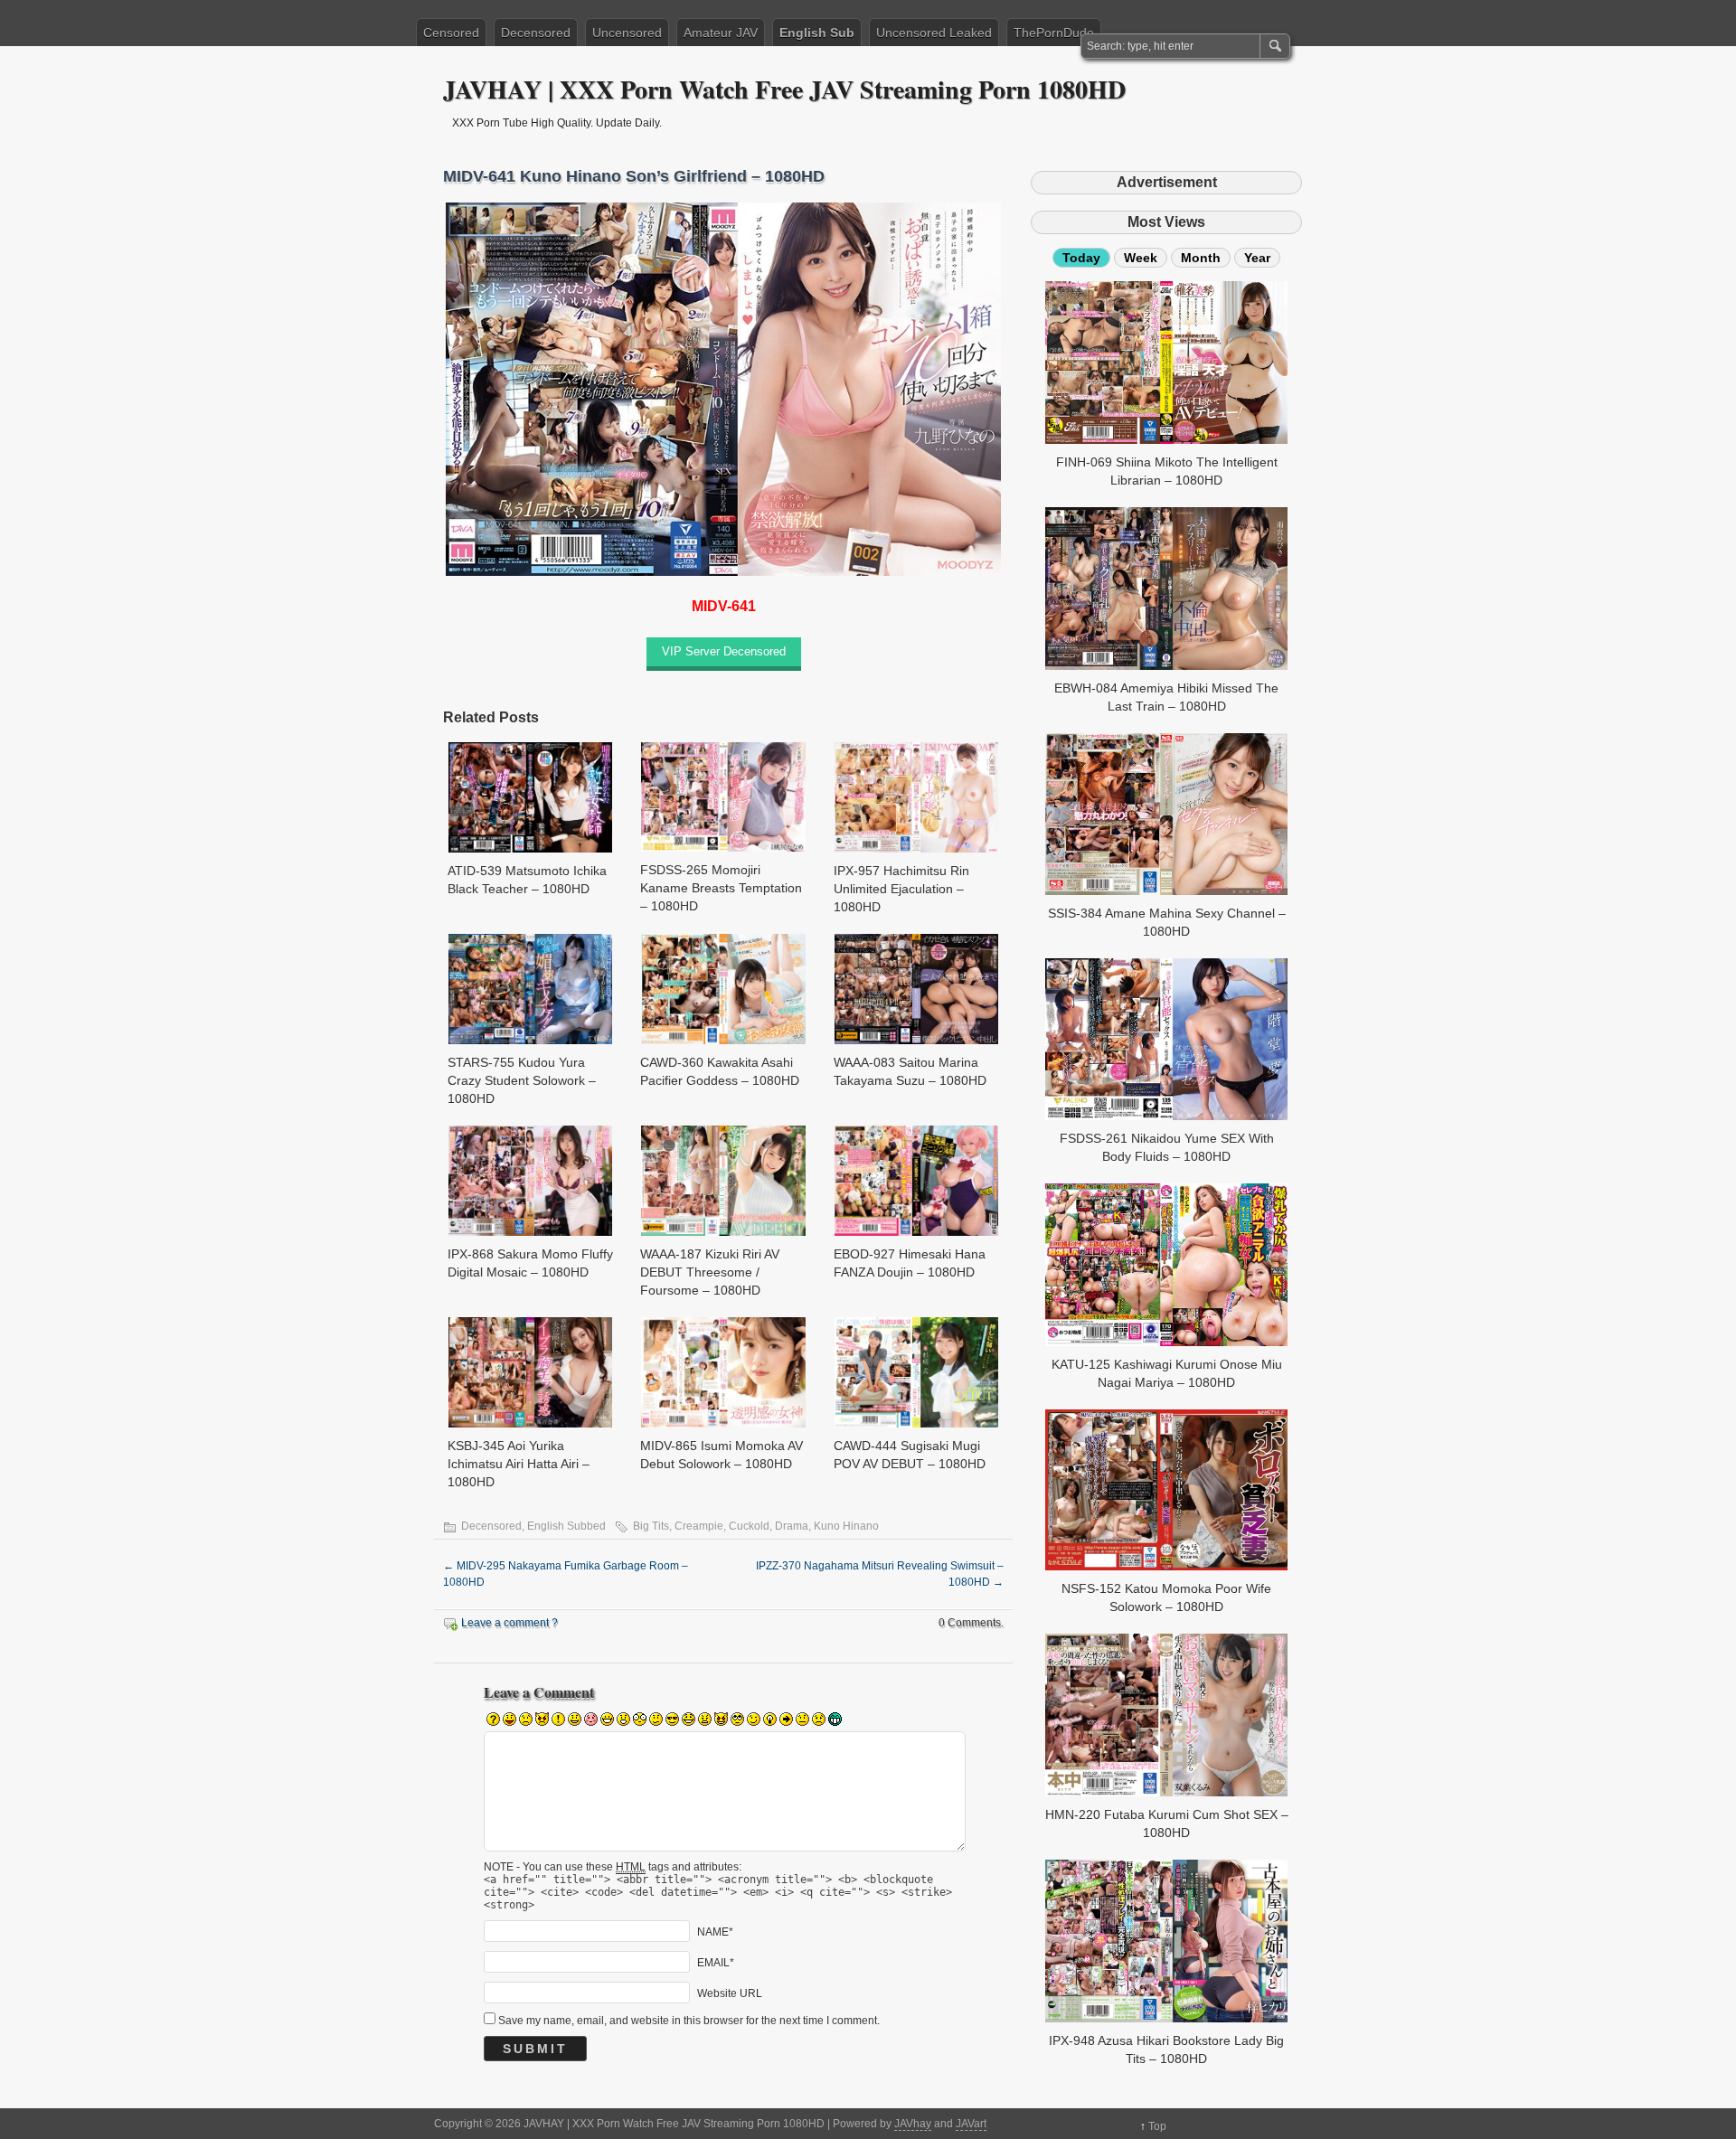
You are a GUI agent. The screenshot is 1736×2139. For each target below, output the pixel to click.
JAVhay (913, 2124)
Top (1157, 2126)
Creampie (699, 1526)
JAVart (971, 2124)
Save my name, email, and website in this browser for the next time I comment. (689, 2021)
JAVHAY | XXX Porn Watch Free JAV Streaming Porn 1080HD (784, 89)
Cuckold (749, 1526)
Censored (451, 33)
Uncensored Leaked (934, 33)
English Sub (817, 33)
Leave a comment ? (509, 1623)
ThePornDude (1054, 33)
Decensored (536, 33)
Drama (792, 1526)
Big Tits (651, 1526)
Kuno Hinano (846, 1526)
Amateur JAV (721, 33)
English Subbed (566, 1526)
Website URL (730, 1993)
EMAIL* (716, 1962)
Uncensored (627, 33)
